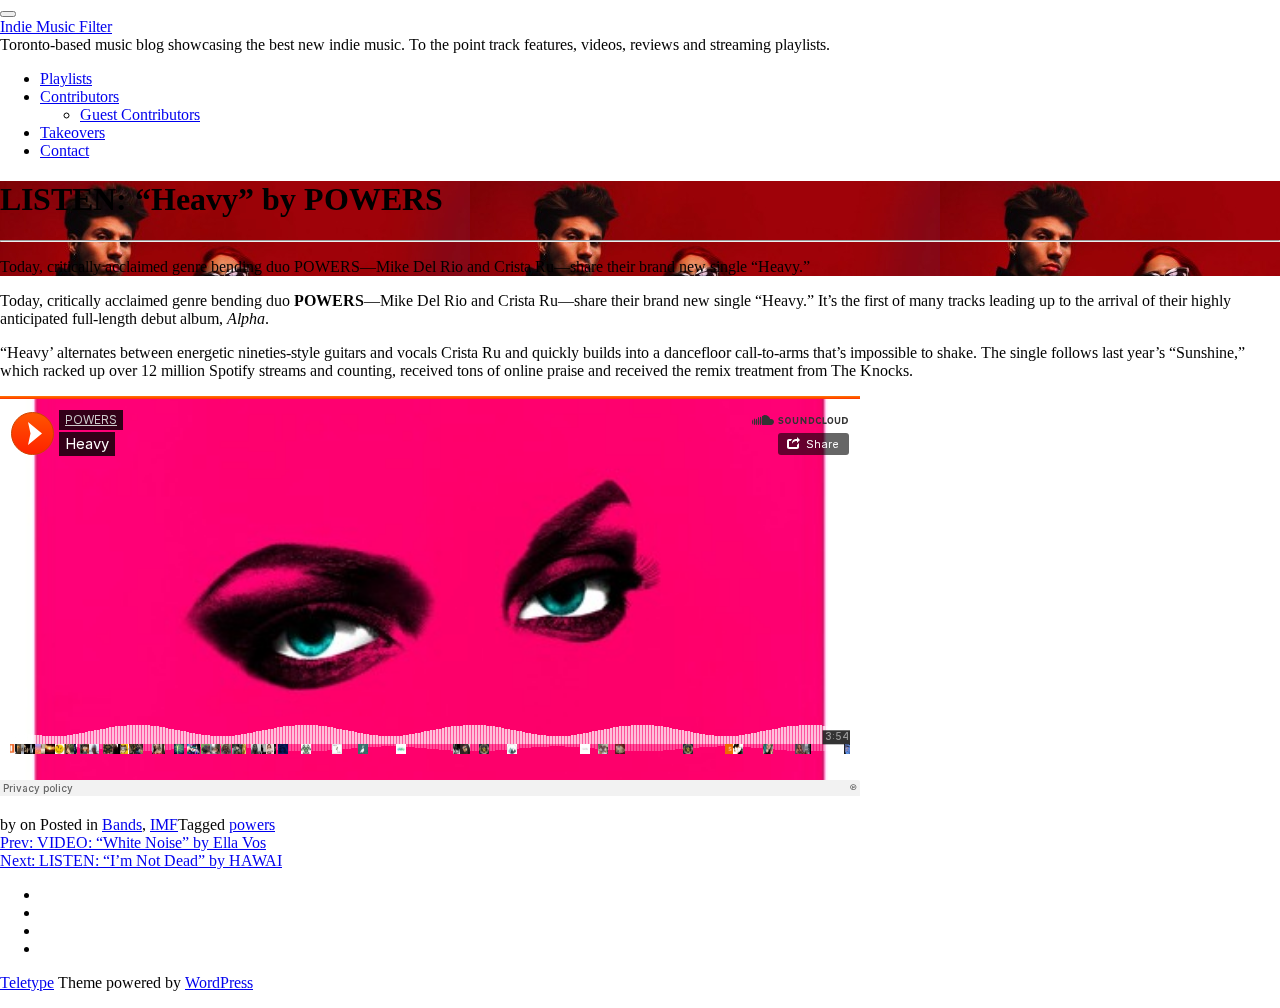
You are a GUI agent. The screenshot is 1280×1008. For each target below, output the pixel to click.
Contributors (79, 96)
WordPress (219, 982)
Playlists (66, 78)
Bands (122, 824)
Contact (64, 150)
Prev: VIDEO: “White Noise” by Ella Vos (133, 842)
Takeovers (72, 132)
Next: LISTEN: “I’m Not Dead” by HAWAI (141, 860)
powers (252, 824)
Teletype (27, 982)
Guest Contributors (140, 114)
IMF (164, 824)
